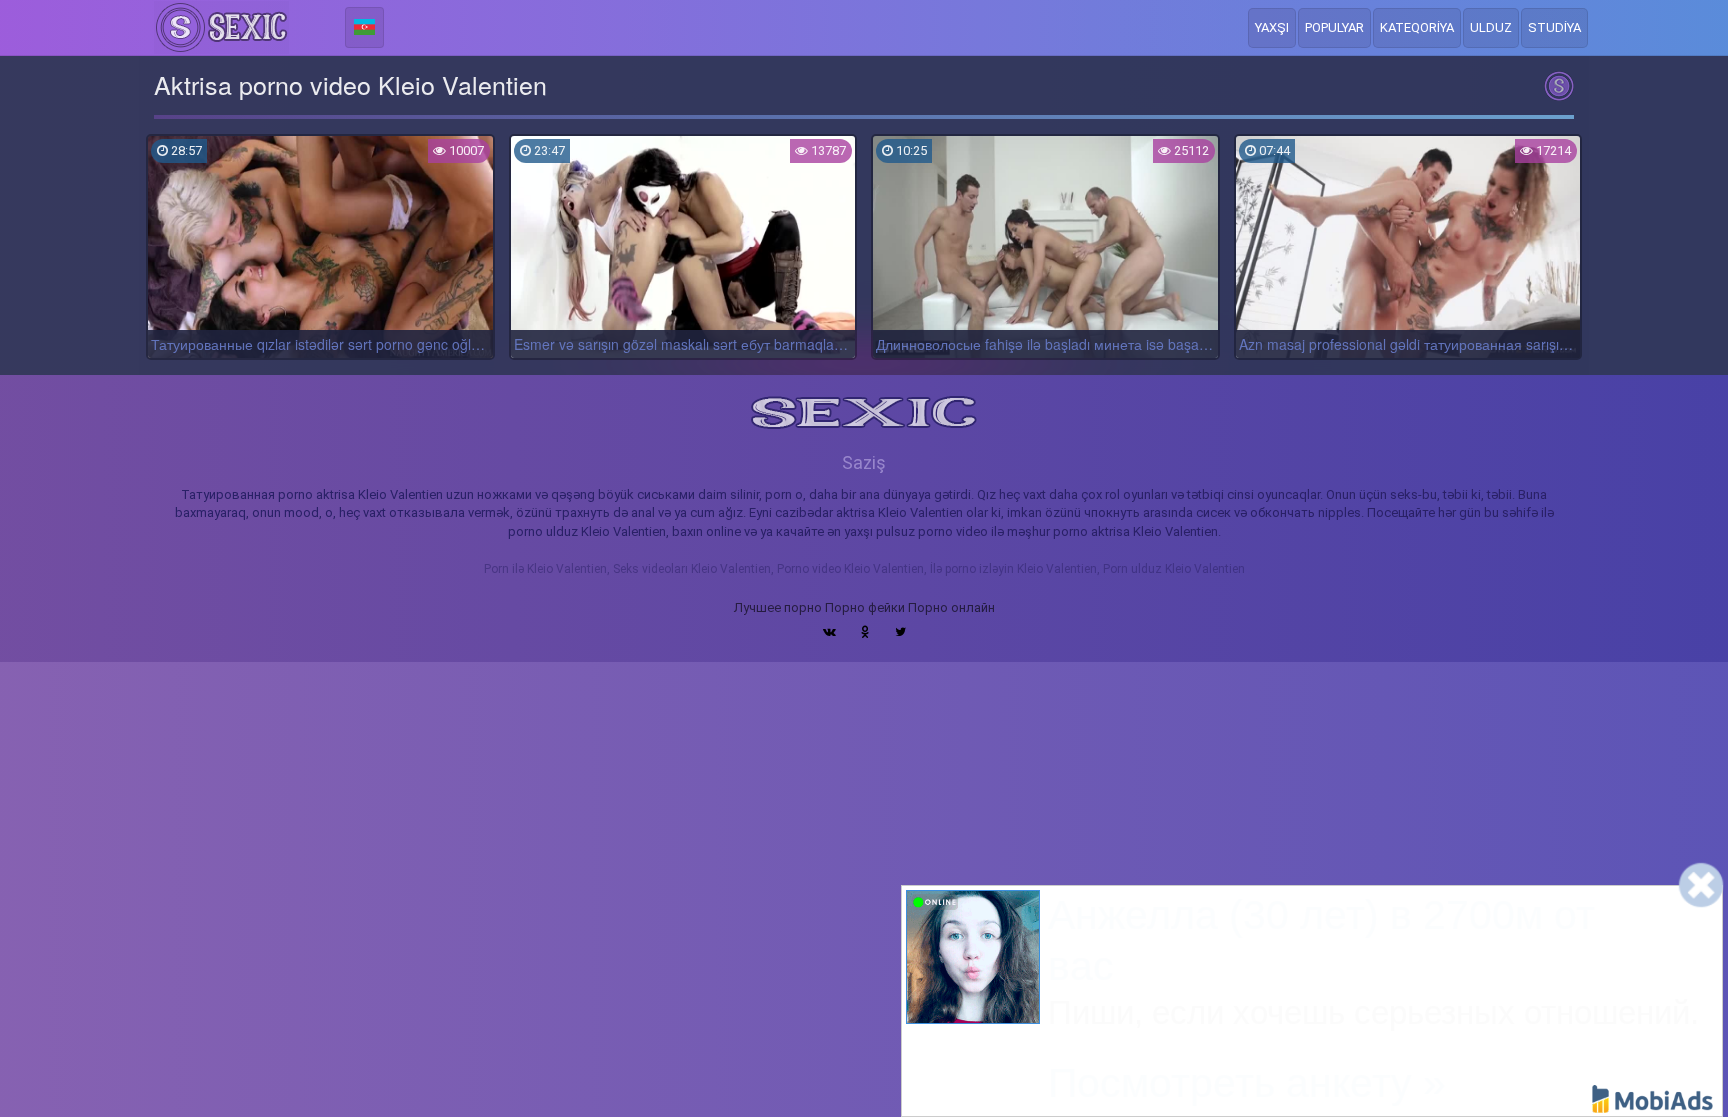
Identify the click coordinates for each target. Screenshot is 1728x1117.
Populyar (1334, 27)
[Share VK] (829, 632)
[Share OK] (865, 632)
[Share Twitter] (900, 632)
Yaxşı (1272, 27)
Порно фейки (865, 607)
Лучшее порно (778, 607)
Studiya (1554, 27)
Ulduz (1491, 27)
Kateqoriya (1417, 27)
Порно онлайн (951, 607)
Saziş (864, 462)
